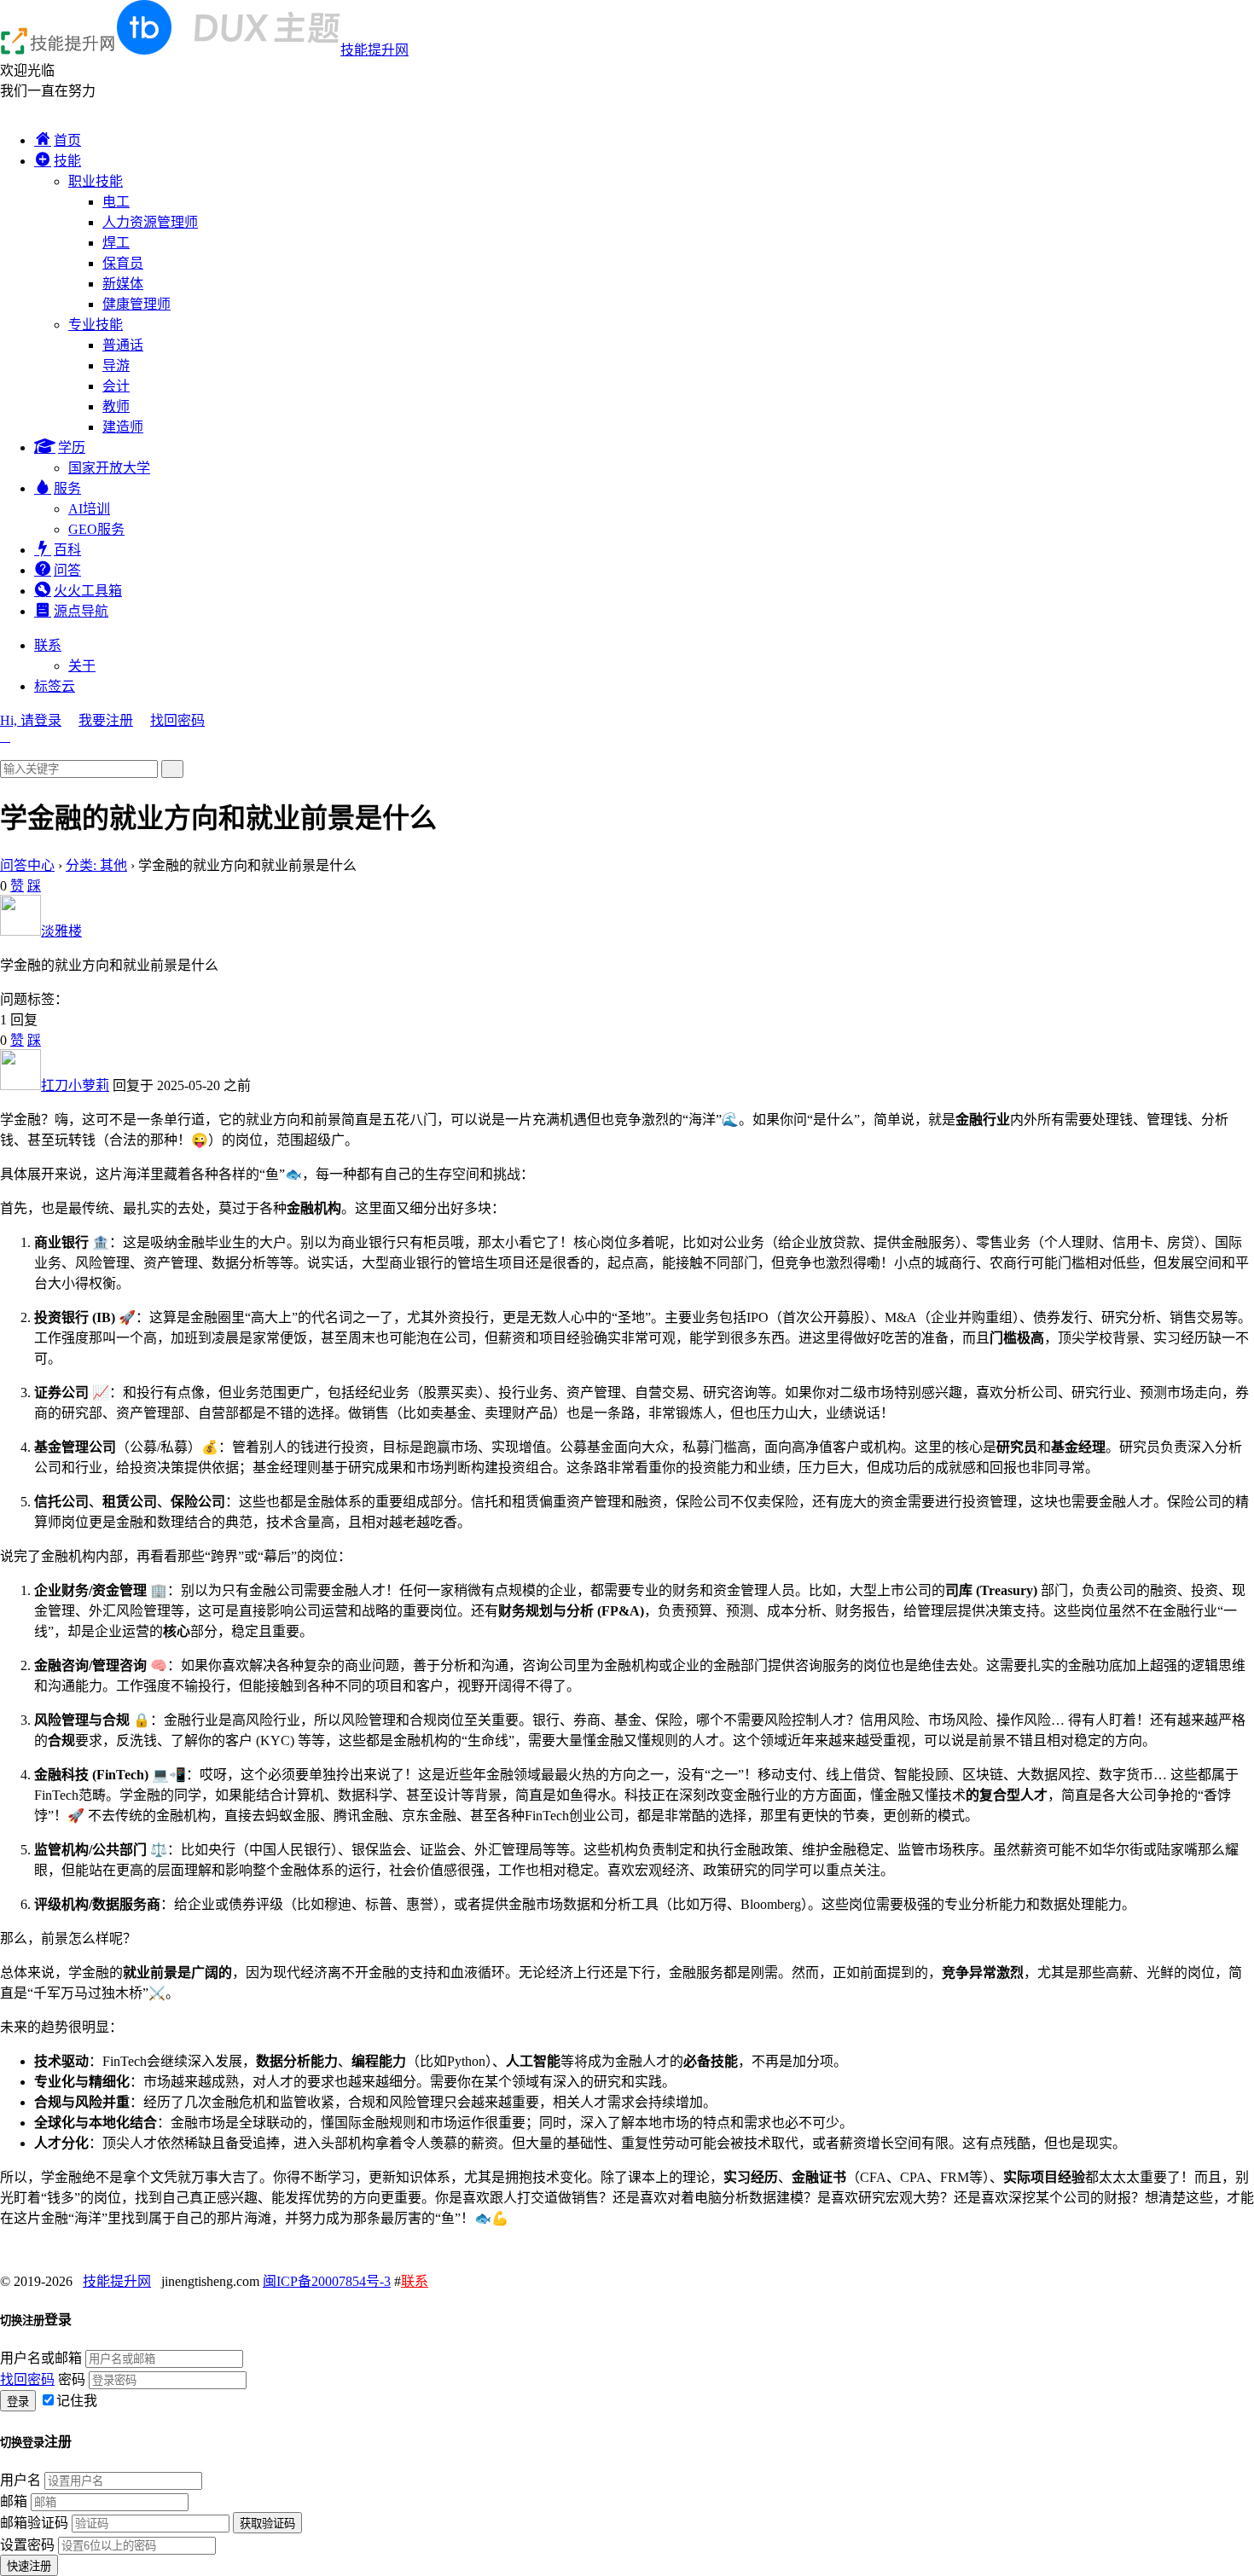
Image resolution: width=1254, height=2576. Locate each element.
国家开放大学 (109, 468)
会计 (116, 386)
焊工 (116, 243)
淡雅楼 (61, 931)
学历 (72, 447)
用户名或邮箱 (41, 2358)
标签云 (55, 686)
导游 (116, 366)
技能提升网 (374, 50)
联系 (48, 645)
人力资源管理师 (150, 222)
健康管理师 (136, 304)
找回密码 (177, 720)
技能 (67, 161)
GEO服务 (96, 529)
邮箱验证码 (34, 2523)
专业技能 (96, 325)
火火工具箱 (88, 591)
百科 (67, 550)
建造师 (123, 427)
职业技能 (96, 181)
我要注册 (106, 720)
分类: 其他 (96, 865)
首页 (67, 140)
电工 (116, 202)
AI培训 (89, 509)
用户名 (20, 2480)
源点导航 (81, 611)
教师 (116, 406)
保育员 (123, 263)
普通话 (123, 345)
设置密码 (27, 2545)
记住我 (77, 2401)
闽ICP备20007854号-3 (327, 2281)
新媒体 (123, 284)
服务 (67, 488)
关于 (82, 666)
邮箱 (14, 2501)
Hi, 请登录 (31, 720)
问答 (67, 570)
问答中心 (27, 865)
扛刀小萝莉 (75, 1085)
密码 (72, 2379)
